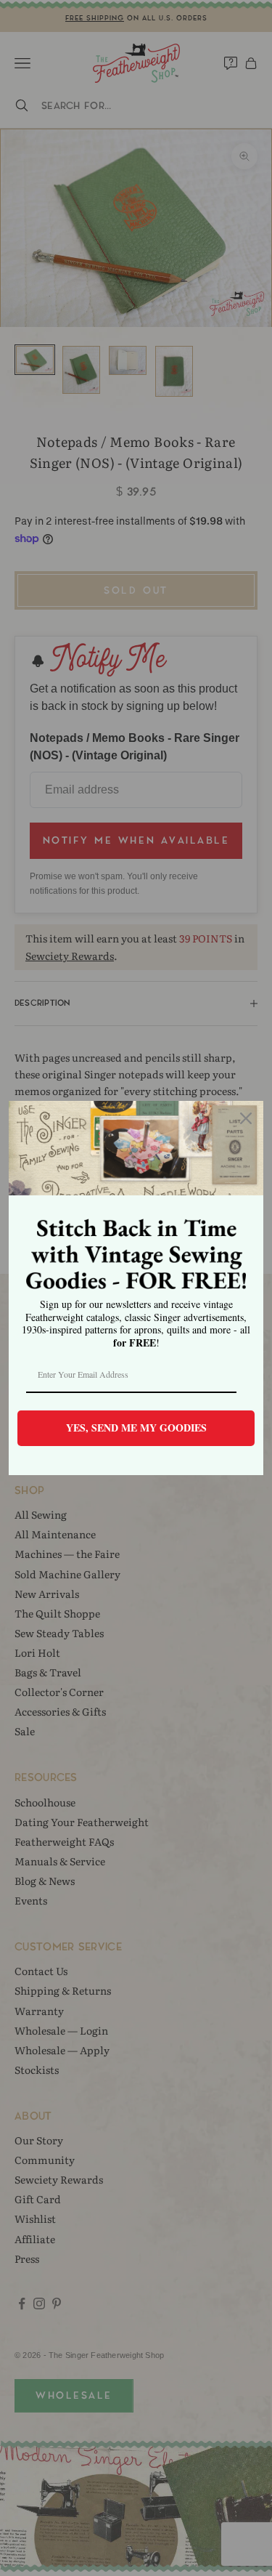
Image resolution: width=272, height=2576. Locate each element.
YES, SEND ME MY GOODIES (136, 1428)
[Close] (246, 1118)
